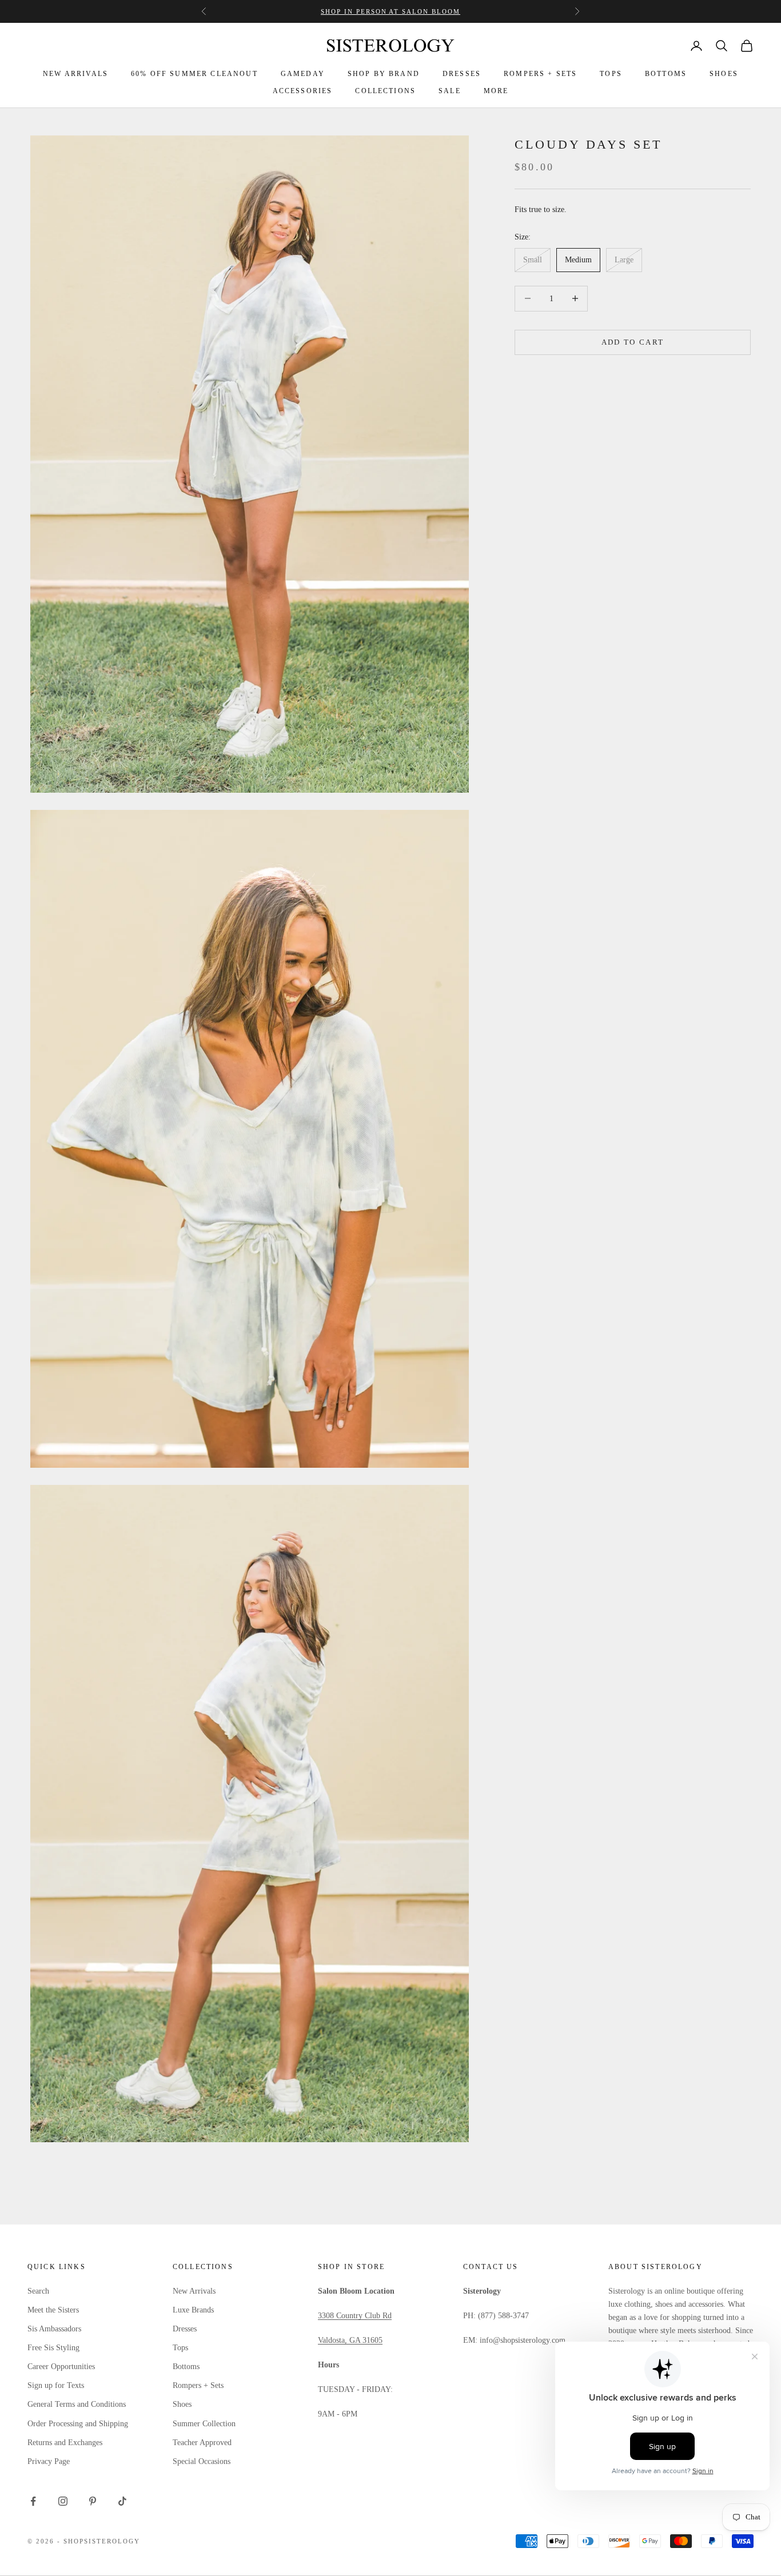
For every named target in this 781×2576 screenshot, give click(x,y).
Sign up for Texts (56, 2385)
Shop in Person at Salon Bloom (390, 11)
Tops (180, 2348)
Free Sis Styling (53, 2348)
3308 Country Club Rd (355, 2316)
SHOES (724, 74)
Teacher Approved (202, 2443)
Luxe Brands (193, 2310)
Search (38, 2291)
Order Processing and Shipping (78, 2424)
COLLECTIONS (385, 91)
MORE (496, 91)
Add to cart (633, 342)
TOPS (611, 74)
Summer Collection (204, 2424)
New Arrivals (194, 2291)
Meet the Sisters (53, 2310)
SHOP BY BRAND (384, 74)
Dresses (185, 2329)
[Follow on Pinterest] (93, 2501)
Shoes (182, 2404)
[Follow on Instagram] (63, 2501)
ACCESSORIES (303, 91)
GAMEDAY (303, 74)
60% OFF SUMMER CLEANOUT (194, 74)
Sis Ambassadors (54, 2329)
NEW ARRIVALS (75, 74)
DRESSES (462, 74)
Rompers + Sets (198, 2385)
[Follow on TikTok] (122, 2501)
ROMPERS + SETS (540, 74)
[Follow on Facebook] (33, 2501)
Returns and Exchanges (65, 2443)
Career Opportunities (61, 2367)
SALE (450, 91)
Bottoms (186, 2367)
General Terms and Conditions (77, 2404)
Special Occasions (202, 2461)
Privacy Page (49, 2461)
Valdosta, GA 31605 (350, 2340)
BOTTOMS (666, 74)
